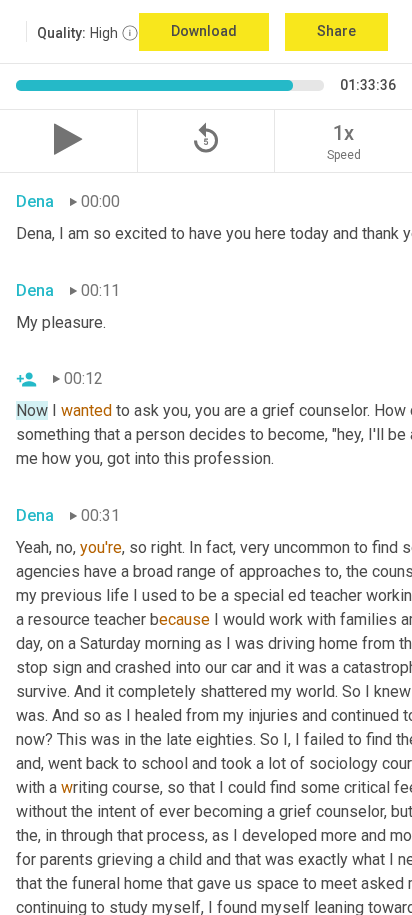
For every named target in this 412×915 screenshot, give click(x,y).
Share (336, 31)
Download (204, 31)
